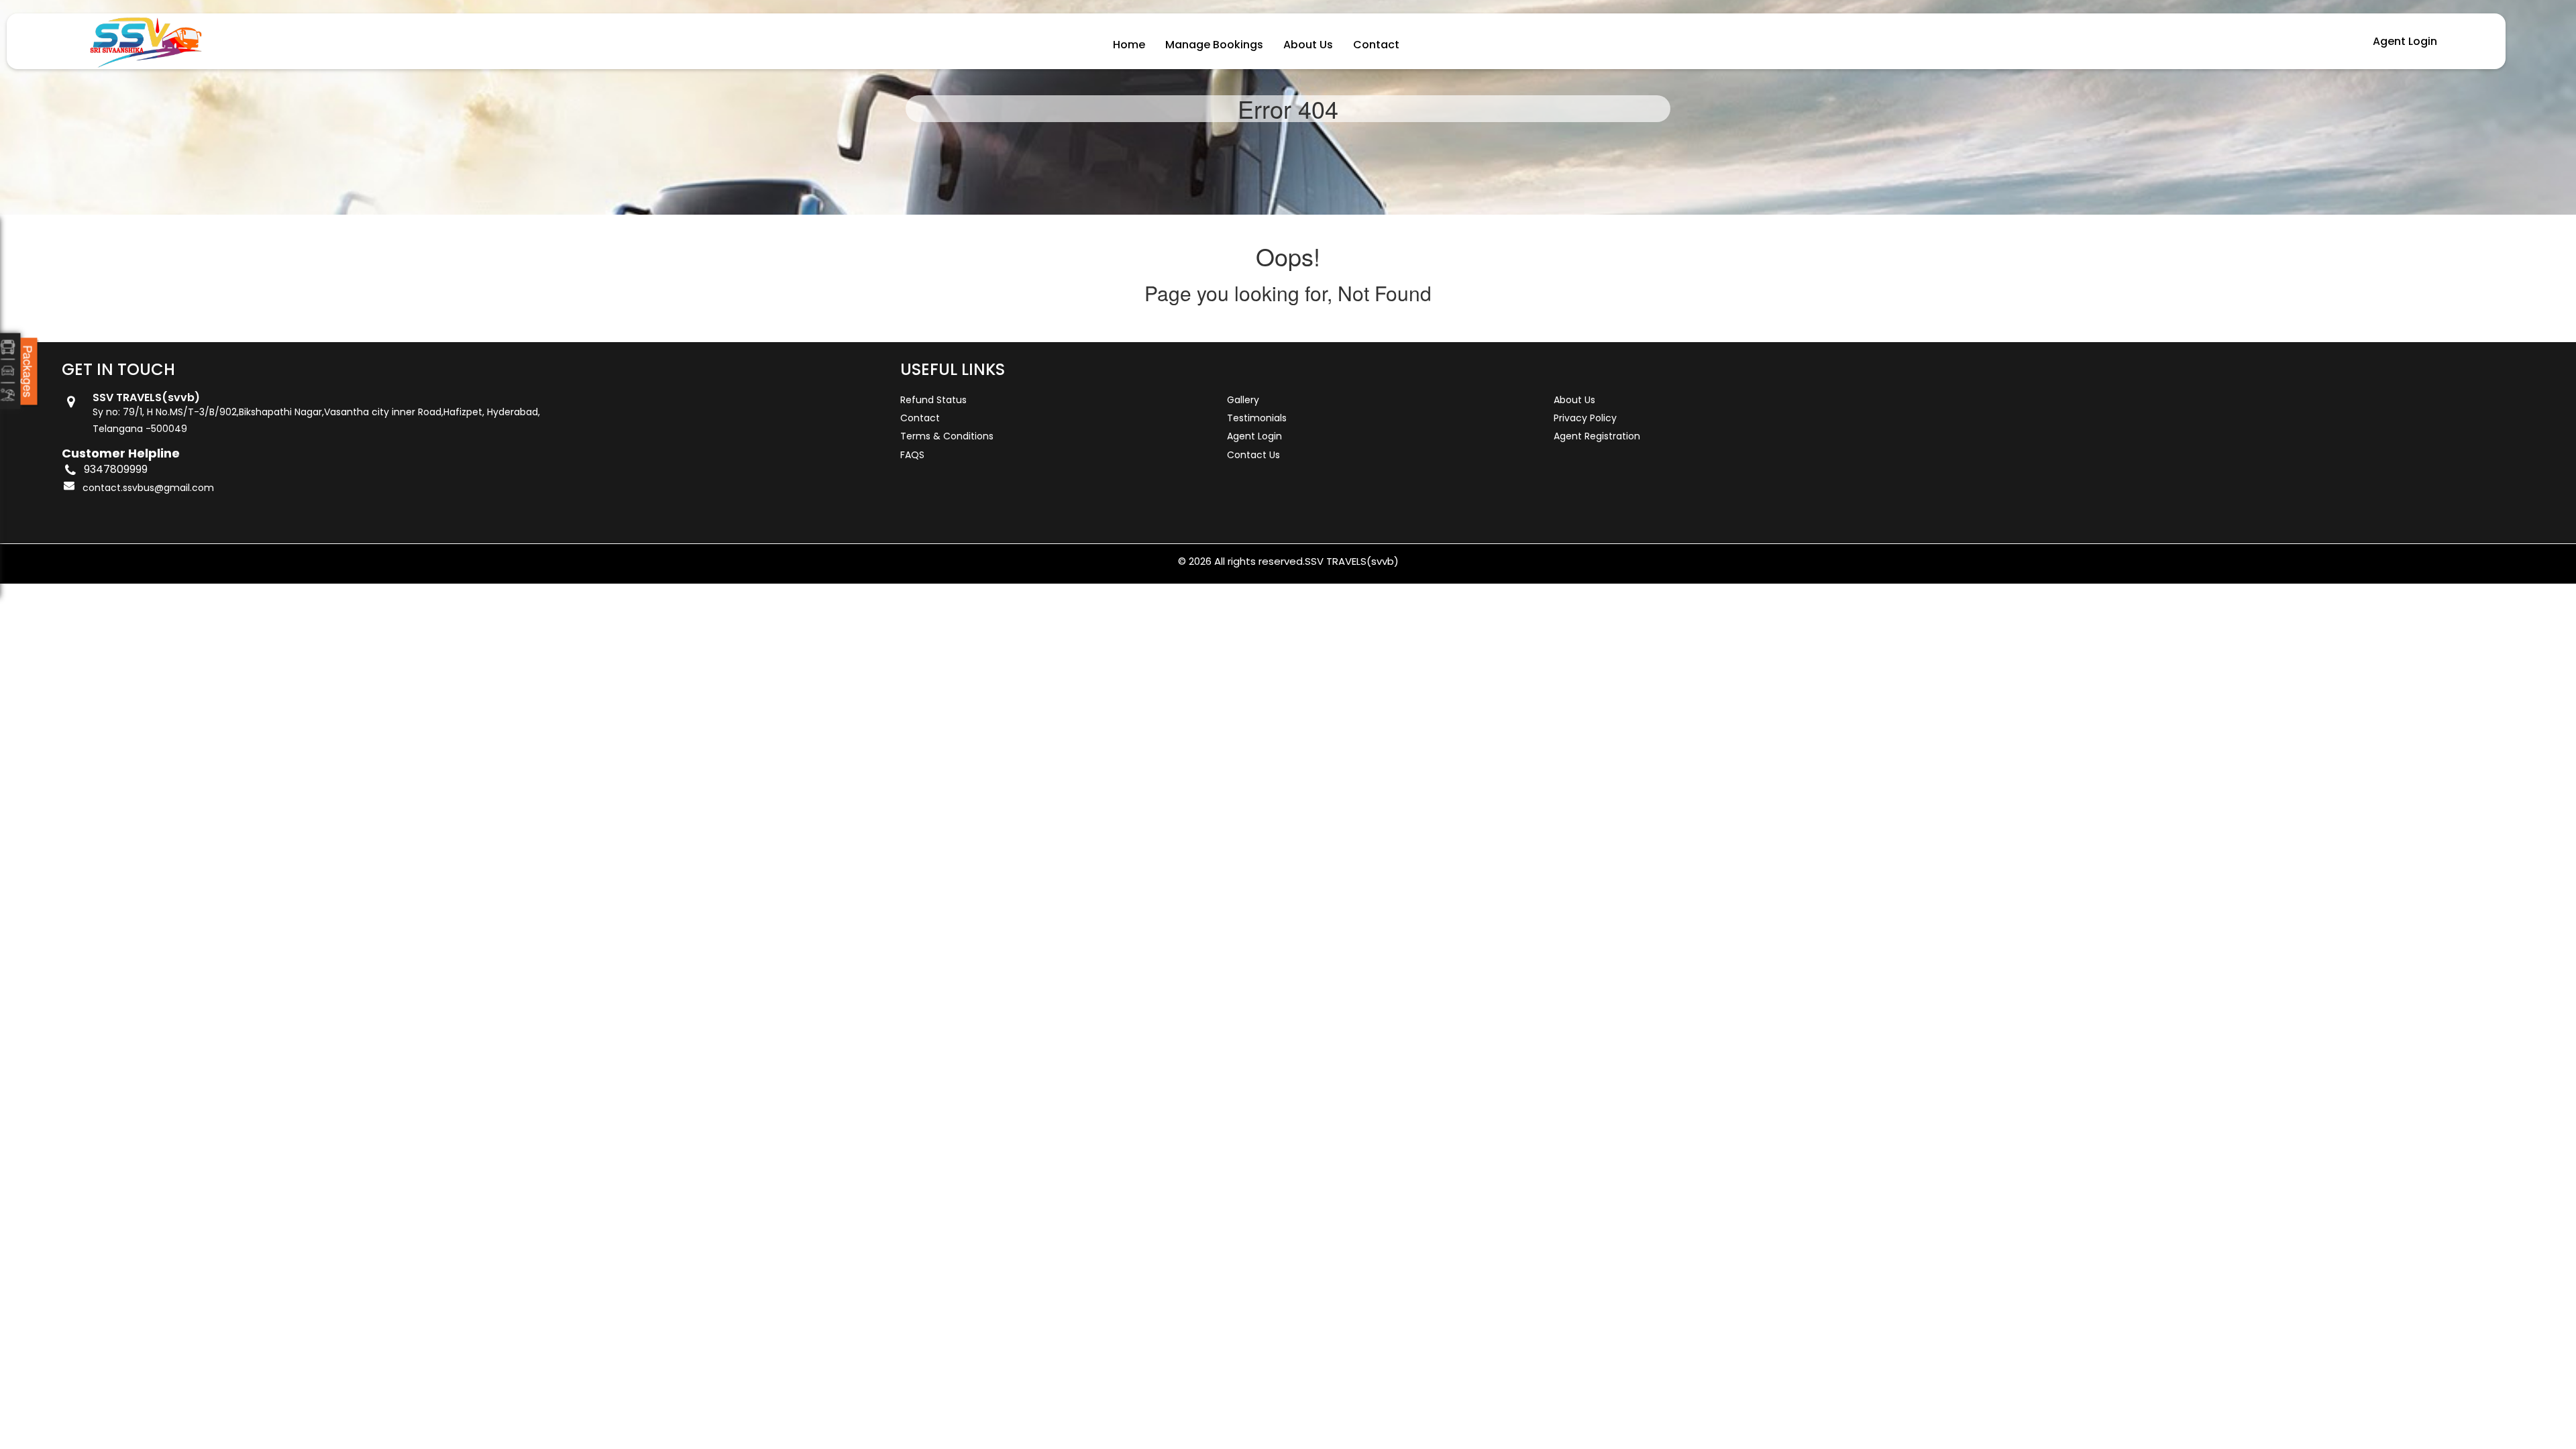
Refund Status (933, 400)
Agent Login (2405, 41)
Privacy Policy (1585, 418)
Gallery (1243, 400)
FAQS (912, 455)
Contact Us (1253, 455)
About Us (1308, 45)
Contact (1376, 45)
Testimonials (1257, 418)
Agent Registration (1597, 436)
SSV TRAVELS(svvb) (1352, 561)
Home (1129, 45)
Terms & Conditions (947, 436)
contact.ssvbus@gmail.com (148, 488)
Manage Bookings (1214, 45)
